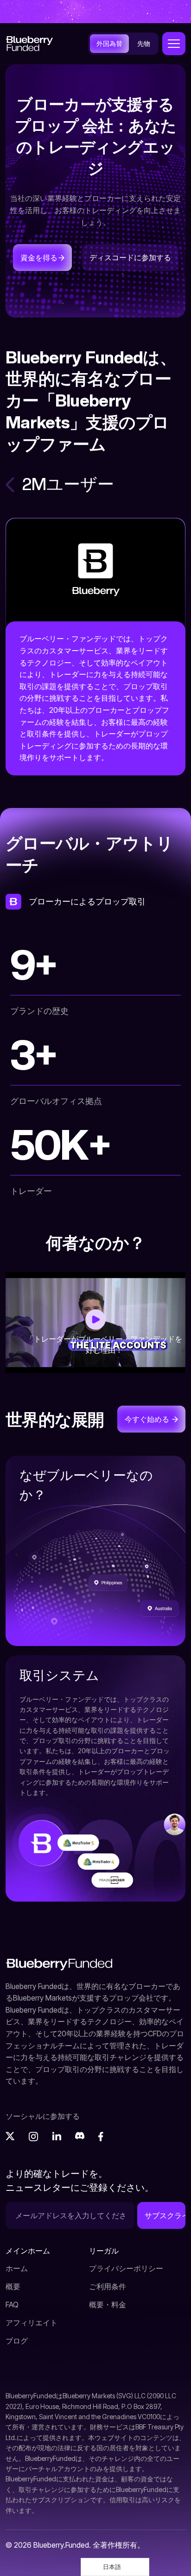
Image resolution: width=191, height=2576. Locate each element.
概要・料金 (108, 2305)
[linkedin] (57, 2136)
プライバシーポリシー (126, 2268)
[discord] (80, 2136)
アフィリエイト (32, 2323)
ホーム (17, 2268)
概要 (13, 2286)
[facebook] (103, 2136)
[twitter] (10, 2136)
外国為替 (109, 43)
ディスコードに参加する (130, 258)
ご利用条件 (108, 2286)
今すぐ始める (148, 1419)
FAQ (12, 2305)
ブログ (17, 2341)
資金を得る (39, 258)
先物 (144, 43)
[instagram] (33, 2136)
